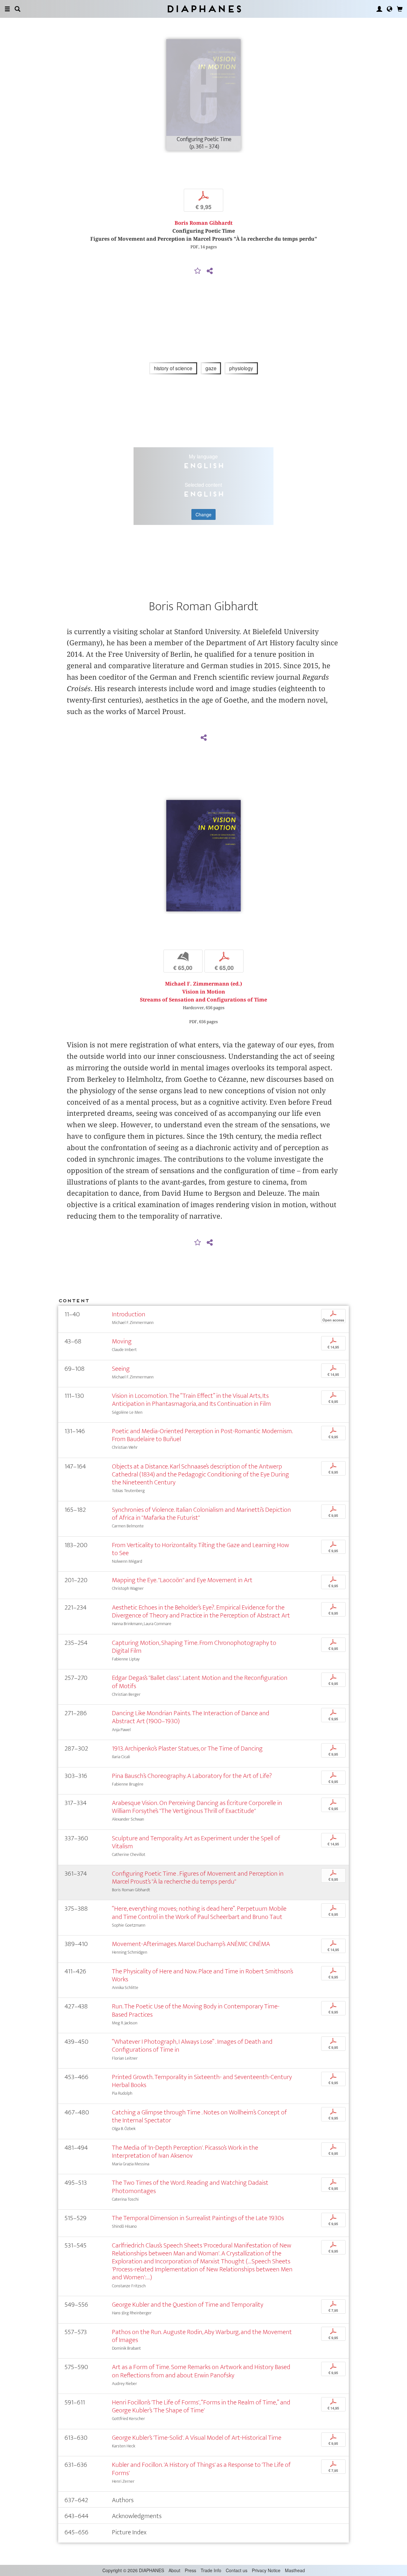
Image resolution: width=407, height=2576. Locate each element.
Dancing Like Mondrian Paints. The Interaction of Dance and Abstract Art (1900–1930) (191, 1717)
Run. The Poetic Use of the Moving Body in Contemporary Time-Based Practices (196, 2010)
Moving (122, 1341)
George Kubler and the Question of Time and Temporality (188, 2305)
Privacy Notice (266, 2570)
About (174, 2570)
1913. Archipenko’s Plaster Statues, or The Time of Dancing (187, 1748)
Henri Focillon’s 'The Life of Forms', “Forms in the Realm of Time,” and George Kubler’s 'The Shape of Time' (201, 2406)
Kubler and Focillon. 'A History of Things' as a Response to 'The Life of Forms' (201, 2469)
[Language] (390, 9)
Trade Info (211, 2570)
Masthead (295, 2570)
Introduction (129, 1314)
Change (203, 514)
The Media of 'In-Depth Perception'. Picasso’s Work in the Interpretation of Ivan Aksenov (185, 2152)
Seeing (121, 1369)
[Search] (17, 9)
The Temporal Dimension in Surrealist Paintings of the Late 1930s (198, 2218)
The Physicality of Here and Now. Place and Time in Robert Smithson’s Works (203, 1975)
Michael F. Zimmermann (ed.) (203, 984)
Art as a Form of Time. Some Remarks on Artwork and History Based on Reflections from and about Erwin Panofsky (201, 2371)
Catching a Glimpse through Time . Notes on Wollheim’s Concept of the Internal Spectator (199, 2116)
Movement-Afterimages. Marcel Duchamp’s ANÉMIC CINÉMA (191, 1944)
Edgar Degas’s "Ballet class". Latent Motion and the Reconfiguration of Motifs (200, 1682)
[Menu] (7, 9)
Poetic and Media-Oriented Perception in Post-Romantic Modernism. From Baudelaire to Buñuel (202, 1435)
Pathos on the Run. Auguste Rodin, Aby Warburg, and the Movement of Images (202, 2336)
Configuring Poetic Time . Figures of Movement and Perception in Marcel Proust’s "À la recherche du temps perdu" (198, 1878)
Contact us (237, 2570)
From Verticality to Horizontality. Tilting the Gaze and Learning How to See (200, 1549)
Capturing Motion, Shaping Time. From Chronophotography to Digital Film (194, 1647)
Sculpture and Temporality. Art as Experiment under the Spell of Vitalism (196, 1842)
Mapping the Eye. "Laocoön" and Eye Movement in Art (182, 1580)
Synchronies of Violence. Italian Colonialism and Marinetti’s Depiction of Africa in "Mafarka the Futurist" (201, 1514)
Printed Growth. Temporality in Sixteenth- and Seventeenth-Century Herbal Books (202, 2081)
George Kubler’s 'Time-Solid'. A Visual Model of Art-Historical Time (197, 2438)
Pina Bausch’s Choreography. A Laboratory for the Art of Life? (192, 1776)
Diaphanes (204, 9)
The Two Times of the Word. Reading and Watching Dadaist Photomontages (190, 2187)
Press (190, 2570)
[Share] (210, 271)
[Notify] (198, 271)
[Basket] (400, 9)
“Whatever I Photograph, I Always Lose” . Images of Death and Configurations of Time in (192, 2046)
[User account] (379, 9)
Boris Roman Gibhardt (203, 223)
